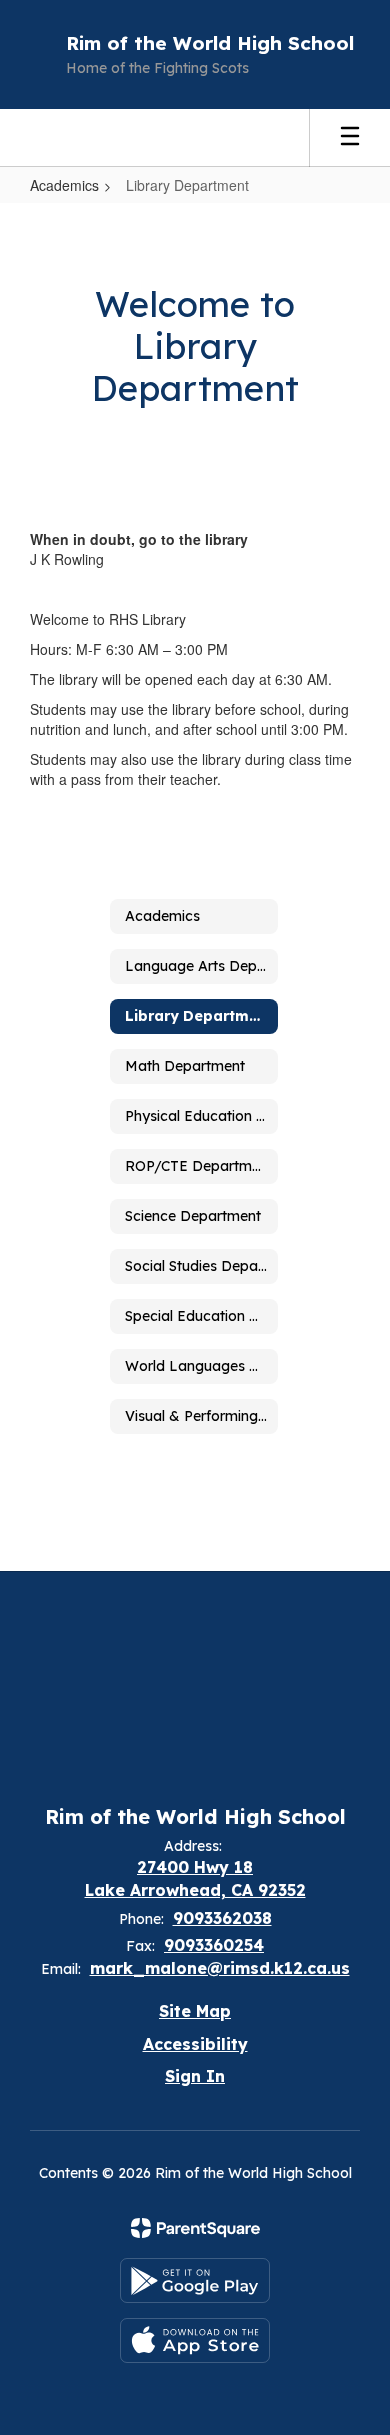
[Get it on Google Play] (195, 2280)
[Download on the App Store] (195, 2340)
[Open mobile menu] (350, 138)
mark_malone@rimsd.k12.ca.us (220, 1968)
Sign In (195, 2076)
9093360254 (214, 1945)
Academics (64, 185)
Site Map (195, 2011)
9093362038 (222, 1918)
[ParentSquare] (195, 2228)
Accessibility (195, 2044)
